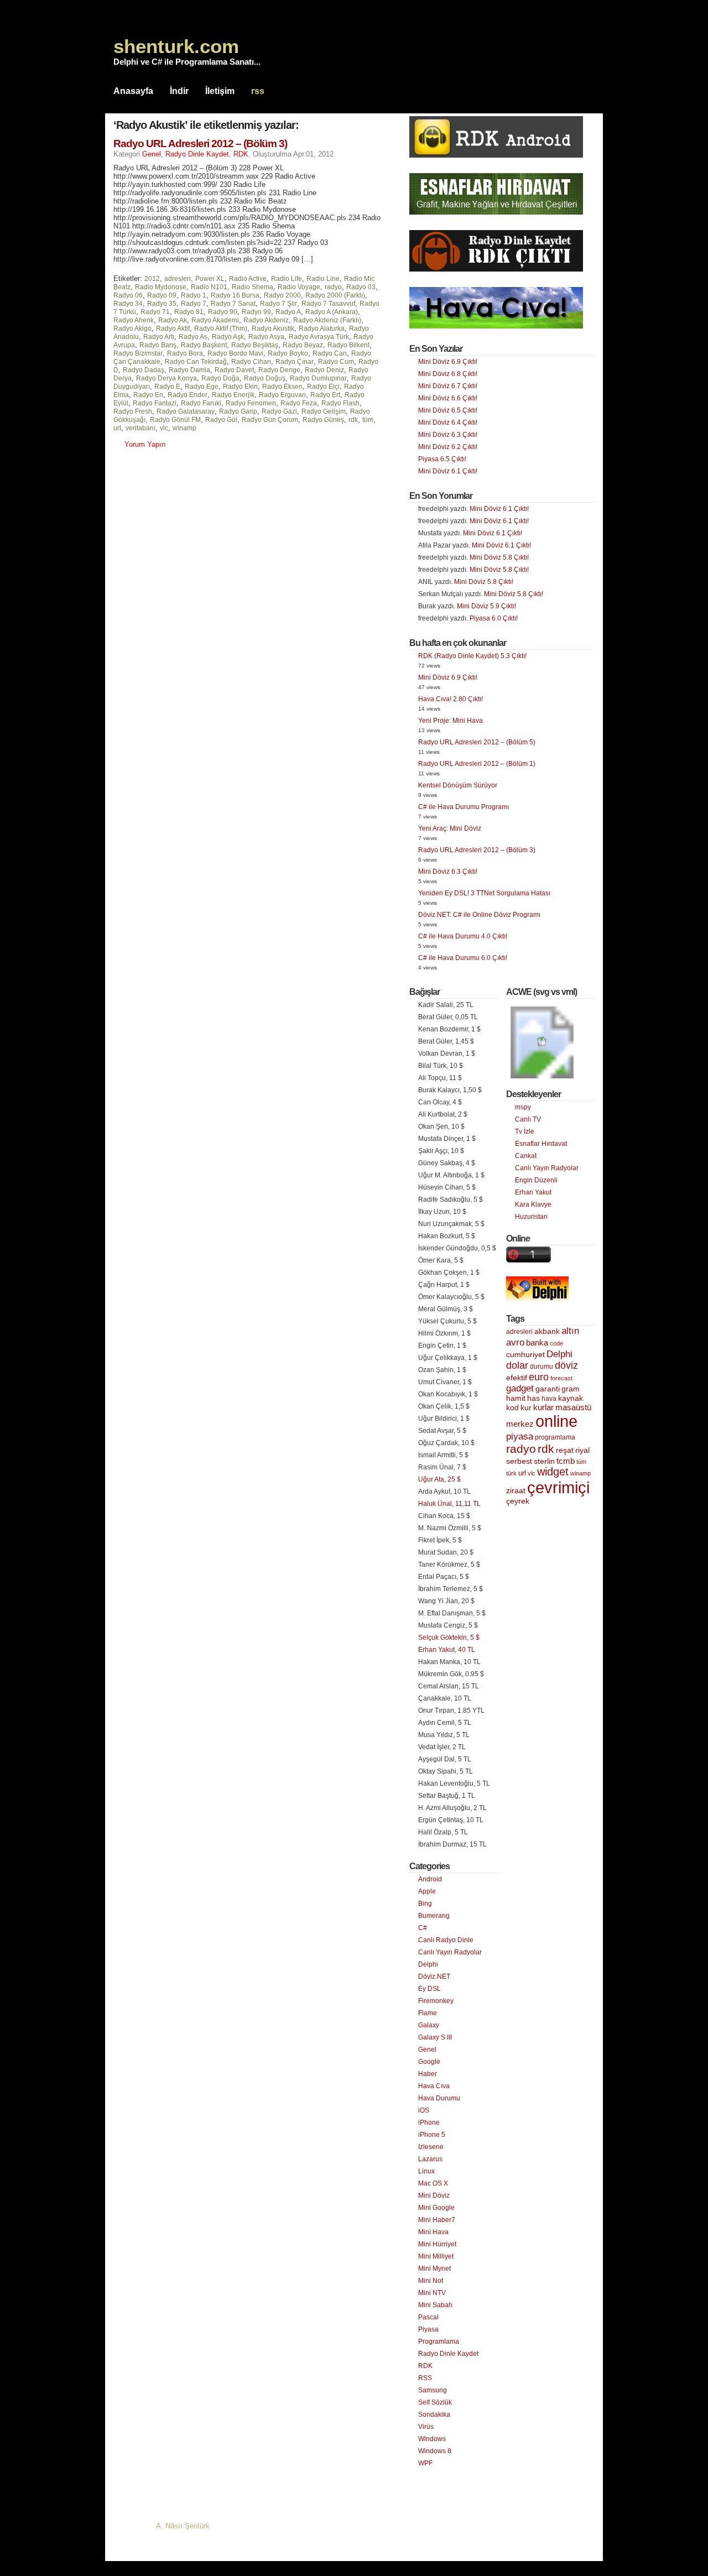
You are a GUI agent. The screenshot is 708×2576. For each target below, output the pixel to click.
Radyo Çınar (295, 362)
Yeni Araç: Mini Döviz (450, 828)
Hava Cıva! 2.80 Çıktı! (451, 699)
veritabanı (140, 428)
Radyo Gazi (279, 411)
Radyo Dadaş (144, 370)
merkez (520, 1424)
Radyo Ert (325, 395)
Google (429, 2062)
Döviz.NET (434, 1977)
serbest (519, 1461)
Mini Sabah (435, 2305)
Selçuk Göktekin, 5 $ (449, 1638)
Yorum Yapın (145, 444)
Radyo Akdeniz (266, 320)
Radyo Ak (173, 320)
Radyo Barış (158, 345)
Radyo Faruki (201, 403)
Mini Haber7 (437, 2220)
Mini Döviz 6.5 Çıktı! (448, 410)
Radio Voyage (299, 287)
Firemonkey (436, 2001)
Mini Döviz (434, 2196)
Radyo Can (330, 353)
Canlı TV (528, 1119)
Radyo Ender (188, 395)
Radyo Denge (279, 370)
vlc (164, 428)
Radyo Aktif (173, 328)
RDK (241, 154)
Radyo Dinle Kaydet (197, 154)
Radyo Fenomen (251, 403)
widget (553, 1472)
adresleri (178, 279)
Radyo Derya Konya (166, 378)
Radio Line (323, 279)
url (117, 428)
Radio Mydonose (161, 287)
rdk (353, 420)
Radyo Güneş (323, 420)
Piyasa (428, 2329)
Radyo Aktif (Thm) (221, 328)
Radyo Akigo (132, 328)
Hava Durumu (439, 2098)
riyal (582, 1450)
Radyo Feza (299, 403)
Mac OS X (433, 2183)
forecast (561, 1378)
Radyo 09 (162, 295)
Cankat (526, 1156)
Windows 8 (435, 2451)
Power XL (210, 279)
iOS (424, 2110)
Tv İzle (525, 1131)
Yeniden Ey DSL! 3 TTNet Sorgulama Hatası (484, 893)
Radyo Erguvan (282, 395)
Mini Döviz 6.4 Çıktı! (448, 423)
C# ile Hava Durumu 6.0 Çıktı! (463, 958)
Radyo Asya (266, 337)
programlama (555, 1437)
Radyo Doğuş (265, 378)
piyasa (520, 1436)
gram (571, 1389)
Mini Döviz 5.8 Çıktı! (499, 557)
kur (526, 1407)
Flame (428, 2013)
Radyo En (148, 395)
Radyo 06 (128, 295)
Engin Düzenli (536, 1180)
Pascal (428, 2317)
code (556, 1343)
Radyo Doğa (220, 378)
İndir (179, 91)
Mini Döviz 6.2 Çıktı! (448, 447)
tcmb (566, 1461)
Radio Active (248, 279)
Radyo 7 (194, 304)
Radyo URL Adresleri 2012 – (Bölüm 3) (200, 144)
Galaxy (429, 2025)
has (533, 1398)
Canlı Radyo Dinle (446, 1940)
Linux (426, 2171)
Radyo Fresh (133, 411)
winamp (184, 428)
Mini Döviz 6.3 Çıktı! (448, 435)
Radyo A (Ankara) (332, 312)
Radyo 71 (155, 312)
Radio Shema (253, 287)
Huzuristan (531, 1217)
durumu (542, 1367)
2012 (152, 279)
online (556, 1421)
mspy (523, 1107)
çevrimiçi (558, 1487)
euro (539, 1377)
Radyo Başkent (204, 345)
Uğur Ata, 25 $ (439, 1479)
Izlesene (431, 2147)
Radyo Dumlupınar (318, 378)
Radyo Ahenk (134, 320)
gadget (520, 1388)
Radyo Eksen (282, 387)
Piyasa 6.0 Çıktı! (494, 618)
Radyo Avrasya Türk (319, 337)
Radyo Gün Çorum (270, 420)
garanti (548, 1389)
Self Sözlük (435, 2402)
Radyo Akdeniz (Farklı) (327, 320)
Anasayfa (133, 91)
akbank (547, 1331)
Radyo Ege (202, 387)
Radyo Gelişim (324, 411)
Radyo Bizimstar (138, 353)
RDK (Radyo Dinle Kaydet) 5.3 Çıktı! (472, 656)
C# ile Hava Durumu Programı (464, 807)
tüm (368, 420)
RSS (425, 2378)
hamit (516, 1398)
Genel (152, 154)
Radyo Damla (189, 370)
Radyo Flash (340, 403)
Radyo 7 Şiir (278, 304)
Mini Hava (433, 2232)
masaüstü (573, 1407)
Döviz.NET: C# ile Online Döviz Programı (479, 915)
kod (512, 1408)
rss (258, 91)
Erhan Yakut (533, 1192)
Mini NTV (432, 2293)
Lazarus (430, 2159)
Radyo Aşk (228, 337)
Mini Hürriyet (437, 2244)
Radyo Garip (238, 411)
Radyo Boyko (288, 353)
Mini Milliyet (436, 2256)
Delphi (428, 1964)
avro (515, 1342)
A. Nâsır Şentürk (183, 2526)
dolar (517, 1365)
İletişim (220, 91)
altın (570, 1331)
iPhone (429, 2123)
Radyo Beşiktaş (255, 345)
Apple (427, 1891)
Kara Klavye (533, 1204)
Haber (428, 2074)
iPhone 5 (432, 2135)
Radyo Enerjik (233, 395)
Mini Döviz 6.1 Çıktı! (448, 471)
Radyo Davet (234, 370)
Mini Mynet (434, 2269)
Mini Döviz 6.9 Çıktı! (448, 362)
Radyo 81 (189, 312)
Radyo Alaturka (322, 328)
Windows (432, 2439)
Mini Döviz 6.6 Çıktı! (448, 398)
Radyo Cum (336, 362)
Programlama (439, 2342)
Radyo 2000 (282, 295)
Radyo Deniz (324, 370)
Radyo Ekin (240, 387)
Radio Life (287, 279)
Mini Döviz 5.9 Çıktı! (486, 606)
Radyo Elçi (323, 387)
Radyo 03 (361, 287)
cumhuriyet (525, 1355)
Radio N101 (209, 287)
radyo (333, 287)
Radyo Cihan (251, 362)
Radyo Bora (185, 353)
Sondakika (434, 2415)
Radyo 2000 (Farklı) (335, 295)
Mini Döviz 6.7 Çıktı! (448, 386)
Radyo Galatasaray (186, 411)
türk (511, 1473)
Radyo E (167, 387)
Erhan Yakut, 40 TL (447, 1650)
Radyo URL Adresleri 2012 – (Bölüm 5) (477, 742)
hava (549, 1399)
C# (423, 1928)
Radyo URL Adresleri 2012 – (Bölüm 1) (477, 764)
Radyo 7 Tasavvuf (328, 304)
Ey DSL (430, 1989)
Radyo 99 (256, 312)
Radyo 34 (128, 304)
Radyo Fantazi (155, 403)
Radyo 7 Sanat (233, 304)
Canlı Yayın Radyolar (450, 1952)
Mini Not (431, 2281)
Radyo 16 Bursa (235, 295)
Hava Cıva (434, 2086)
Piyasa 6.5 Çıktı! (442, 459)
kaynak (571, 1398)
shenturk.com (176, 46)
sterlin (544, 1461)
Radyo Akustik (273, 328)
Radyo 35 (162, 304)
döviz (566, 1365)
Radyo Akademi (215, 320)
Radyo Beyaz (303, 345)
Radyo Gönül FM (175, 420)
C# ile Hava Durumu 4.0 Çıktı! (463, 936)
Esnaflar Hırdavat (541, 1144)
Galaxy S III (435, 2037)
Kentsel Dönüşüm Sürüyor (458, 785)
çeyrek (518, 1501)
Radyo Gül (221, 420)
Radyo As (193, 337)
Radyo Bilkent (348, 345)
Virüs (426, 2427)
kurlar (543, 1407)
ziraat (516, 1491)
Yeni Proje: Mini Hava (451, 721)
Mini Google (436, 2208)
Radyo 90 (223, 312)
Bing (425, 1904)
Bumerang (434, 1916)
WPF (425, 2463)
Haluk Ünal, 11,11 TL (449, 1504)
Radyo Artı (159, 337)
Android (430, 1879)
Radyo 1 (194, 295)
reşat (565, 1450)
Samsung (433, 2390)
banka (537, 1343)
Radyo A (288, 312)
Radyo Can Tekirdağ (196, 362)
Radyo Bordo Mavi (235, 353)
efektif (517, 1378)
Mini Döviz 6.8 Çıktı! (448, 374)
